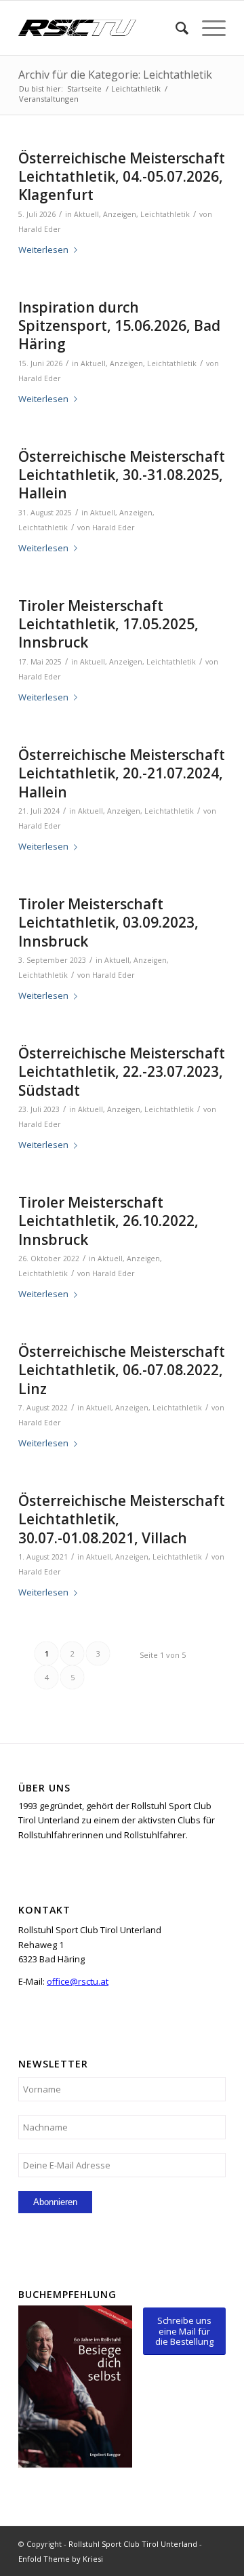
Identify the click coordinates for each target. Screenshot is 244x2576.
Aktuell (86, 214)
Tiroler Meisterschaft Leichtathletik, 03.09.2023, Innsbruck (108, 923)
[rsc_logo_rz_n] (101, 28)
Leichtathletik (165, 214)
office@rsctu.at (78, 1981)
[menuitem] (175, 28)
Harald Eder (40, 229)
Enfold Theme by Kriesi (61, 2559)
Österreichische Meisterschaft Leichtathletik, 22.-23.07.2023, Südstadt (122, 1072)
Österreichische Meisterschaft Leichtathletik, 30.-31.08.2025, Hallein (122, 475)
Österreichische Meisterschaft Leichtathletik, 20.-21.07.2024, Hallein (122, 773)
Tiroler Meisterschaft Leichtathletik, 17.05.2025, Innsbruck (108, 624)
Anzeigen (120, 214)
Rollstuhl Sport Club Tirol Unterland (133, 2544)
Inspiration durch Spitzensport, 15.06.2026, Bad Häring (119, 326)
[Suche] (175, 28)
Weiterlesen (43, 250)
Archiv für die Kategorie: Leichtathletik (115, 75)
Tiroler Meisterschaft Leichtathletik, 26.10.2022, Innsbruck (108, 1221)
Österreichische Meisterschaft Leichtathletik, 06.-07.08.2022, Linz (122, 1370)
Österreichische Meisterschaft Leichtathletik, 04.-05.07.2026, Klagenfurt (122, 177)
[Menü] (207, 28)
